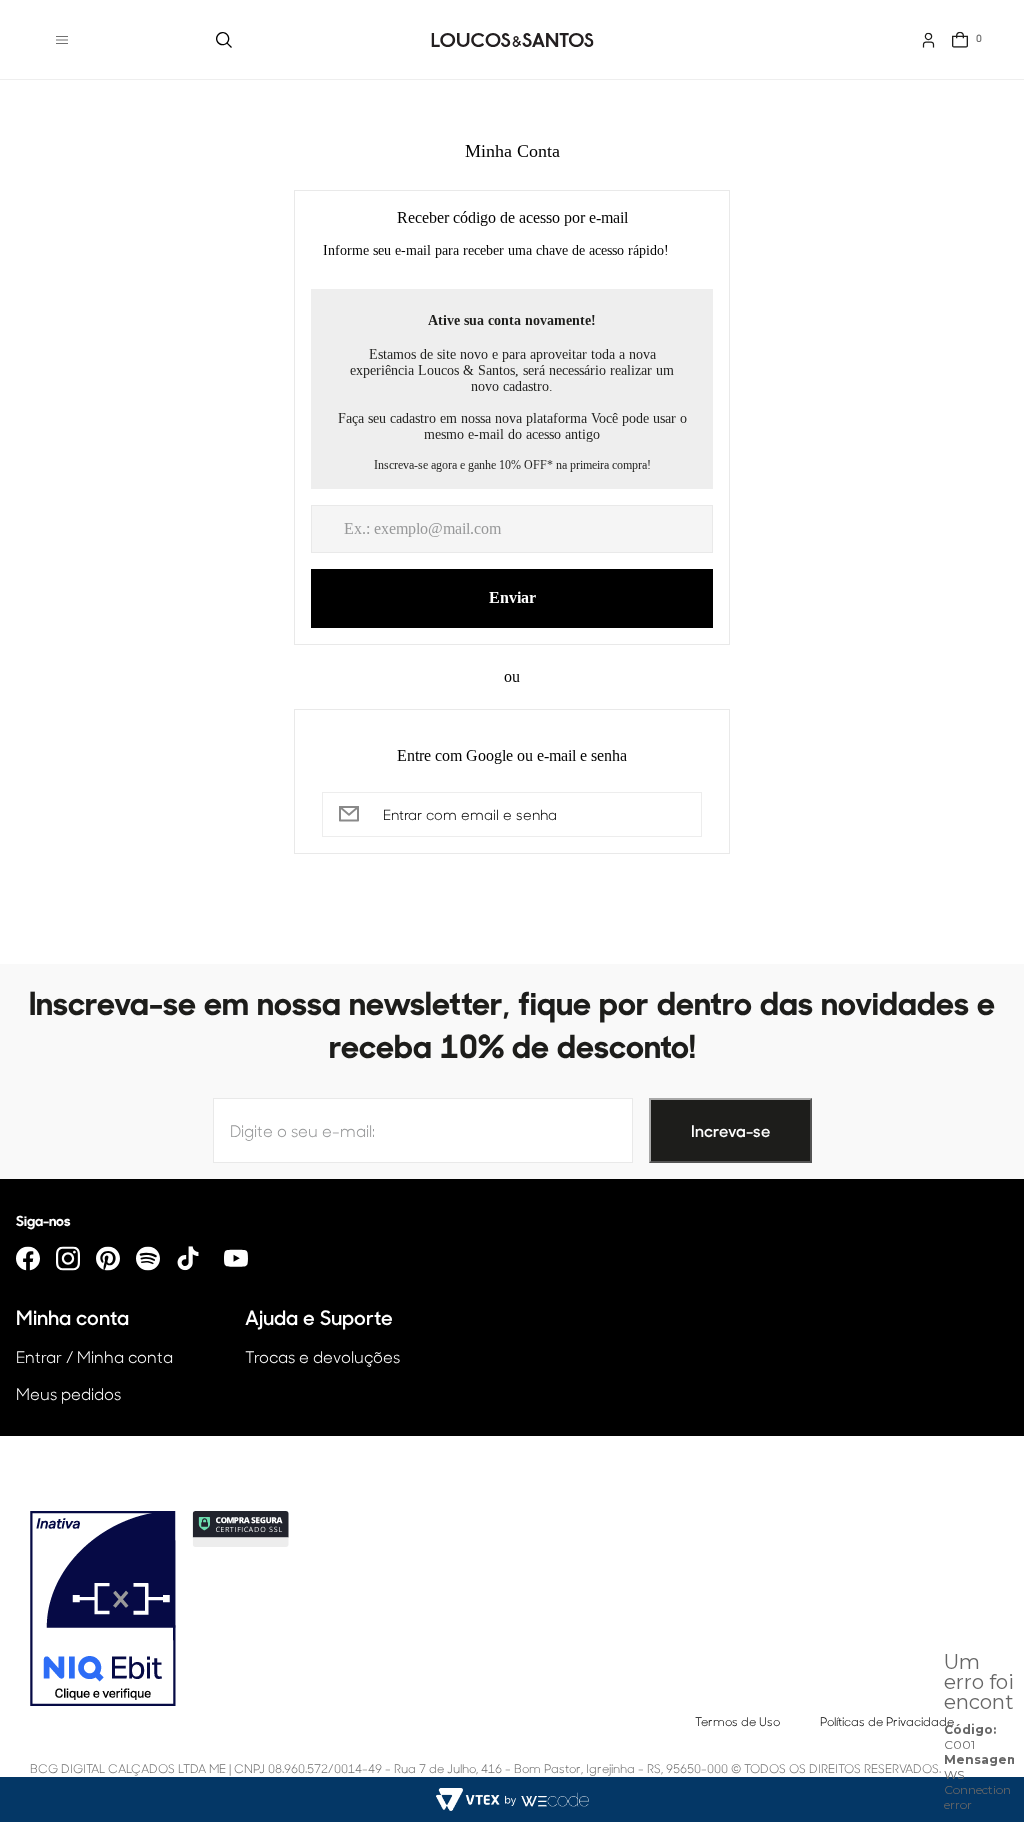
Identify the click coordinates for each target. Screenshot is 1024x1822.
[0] (960, 40)
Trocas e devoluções (322, 1356)
